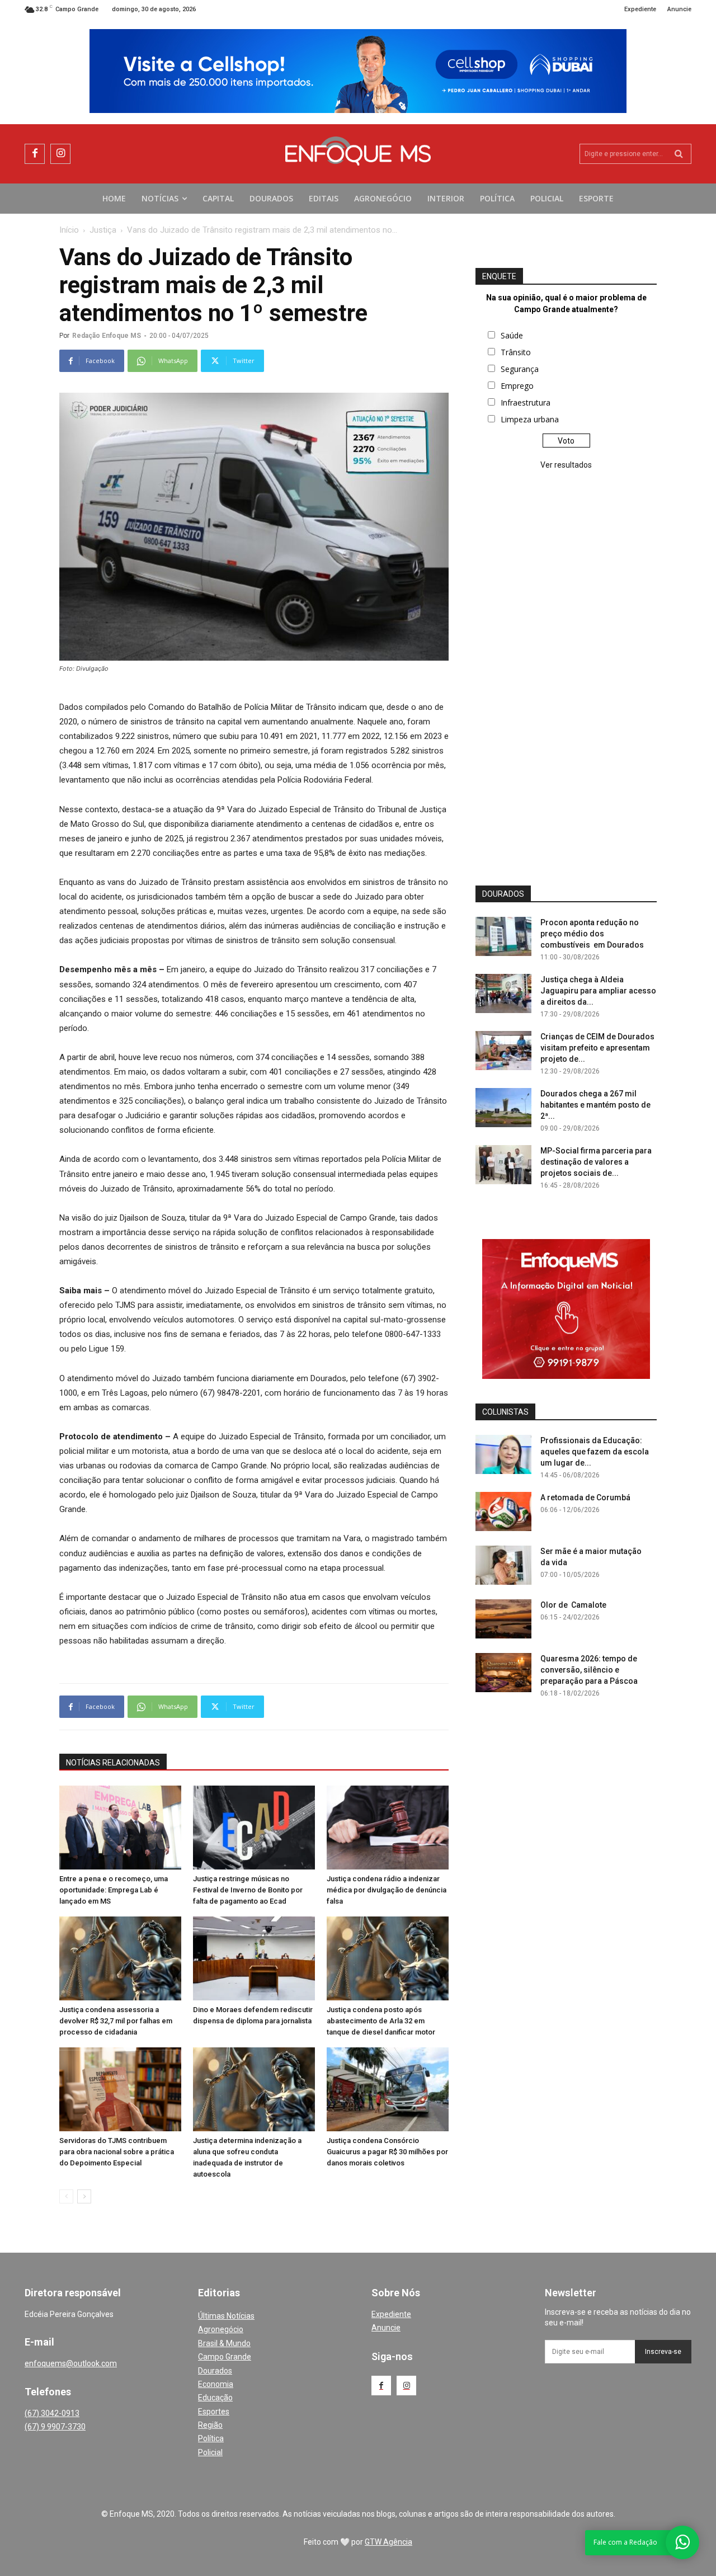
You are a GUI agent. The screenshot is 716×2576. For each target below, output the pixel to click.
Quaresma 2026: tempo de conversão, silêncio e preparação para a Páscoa (589, 1670)
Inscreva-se (663, 2352)
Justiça (103, 230)
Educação (215, 2398)
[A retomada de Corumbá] (503, 1511)
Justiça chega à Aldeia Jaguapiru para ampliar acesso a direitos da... (598, 991)
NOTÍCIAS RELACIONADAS (113, 1763)
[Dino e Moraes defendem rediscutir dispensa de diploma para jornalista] (254, 1958)
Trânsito (516, 352)
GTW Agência (388, 2542)
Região (210, 2425)
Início (69, 230)
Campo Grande (225, 2357)
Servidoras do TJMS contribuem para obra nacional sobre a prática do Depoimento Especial (117, 2152)
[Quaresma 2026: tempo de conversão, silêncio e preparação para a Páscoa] (503, 1673)
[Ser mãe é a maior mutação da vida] (503, 1565)
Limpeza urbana (530, 419)
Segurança (520, 369)
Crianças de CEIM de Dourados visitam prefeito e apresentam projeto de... (597, 1048)
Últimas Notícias (226, 2316)
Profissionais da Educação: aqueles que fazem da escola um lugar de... (595, 1452)
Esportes (214, 2412)
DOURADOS (503, 894)
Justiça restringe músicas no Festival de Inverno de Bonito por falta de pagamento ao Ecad (248, 1890)
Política (211, 2438)
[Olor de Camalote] (503, 1619)
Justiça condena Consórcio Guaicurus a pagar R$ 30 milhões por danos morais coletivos (387, 2152)
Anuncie (386, 2328)
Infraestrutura (526, 402)
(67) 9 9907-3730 (55, 2427)
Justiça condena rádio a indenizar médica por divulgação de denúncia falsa (387, 1890)
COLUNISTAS (505, 1412)
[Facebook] (35, 154)
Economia (216, 2384)
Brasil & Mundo (224, 2343)
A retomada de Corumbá (585, 1497)
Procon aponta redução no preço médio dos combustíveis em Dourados (592, 934)
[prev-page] (66, 2196)
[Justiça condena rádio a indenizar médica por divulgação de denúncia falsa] (388, 1828)
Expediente (391, 2314)
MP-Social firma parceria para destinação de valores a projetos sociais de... (596, 1162)
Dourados (215, 2371)
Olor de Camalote (573, 1605)
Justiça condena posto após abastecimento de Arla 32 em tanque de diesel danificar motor (381, 2021)
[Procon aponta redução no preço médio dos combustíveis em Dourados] (503, 936)
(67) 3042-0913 (52, 2413)
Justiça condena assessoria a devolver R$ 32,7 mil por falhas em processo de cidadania (116, 2021)
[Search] (679, 154)
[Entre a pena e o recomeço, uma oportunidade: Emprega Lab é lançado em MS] (120, 1828)
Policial (210, 2452)
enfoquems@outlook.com (71, 2363)
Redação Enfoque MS (107, 336)
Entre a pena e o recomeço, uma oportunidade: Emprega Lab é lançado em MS (114, 1890)
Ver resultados (566, 465)
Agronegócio (221, 2329)
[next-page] (84, 2196)
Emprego (517, 386)
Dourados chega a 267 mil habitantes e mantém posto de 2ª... (595, 1105)
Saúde (512, 335)
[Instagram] (60, 154)
